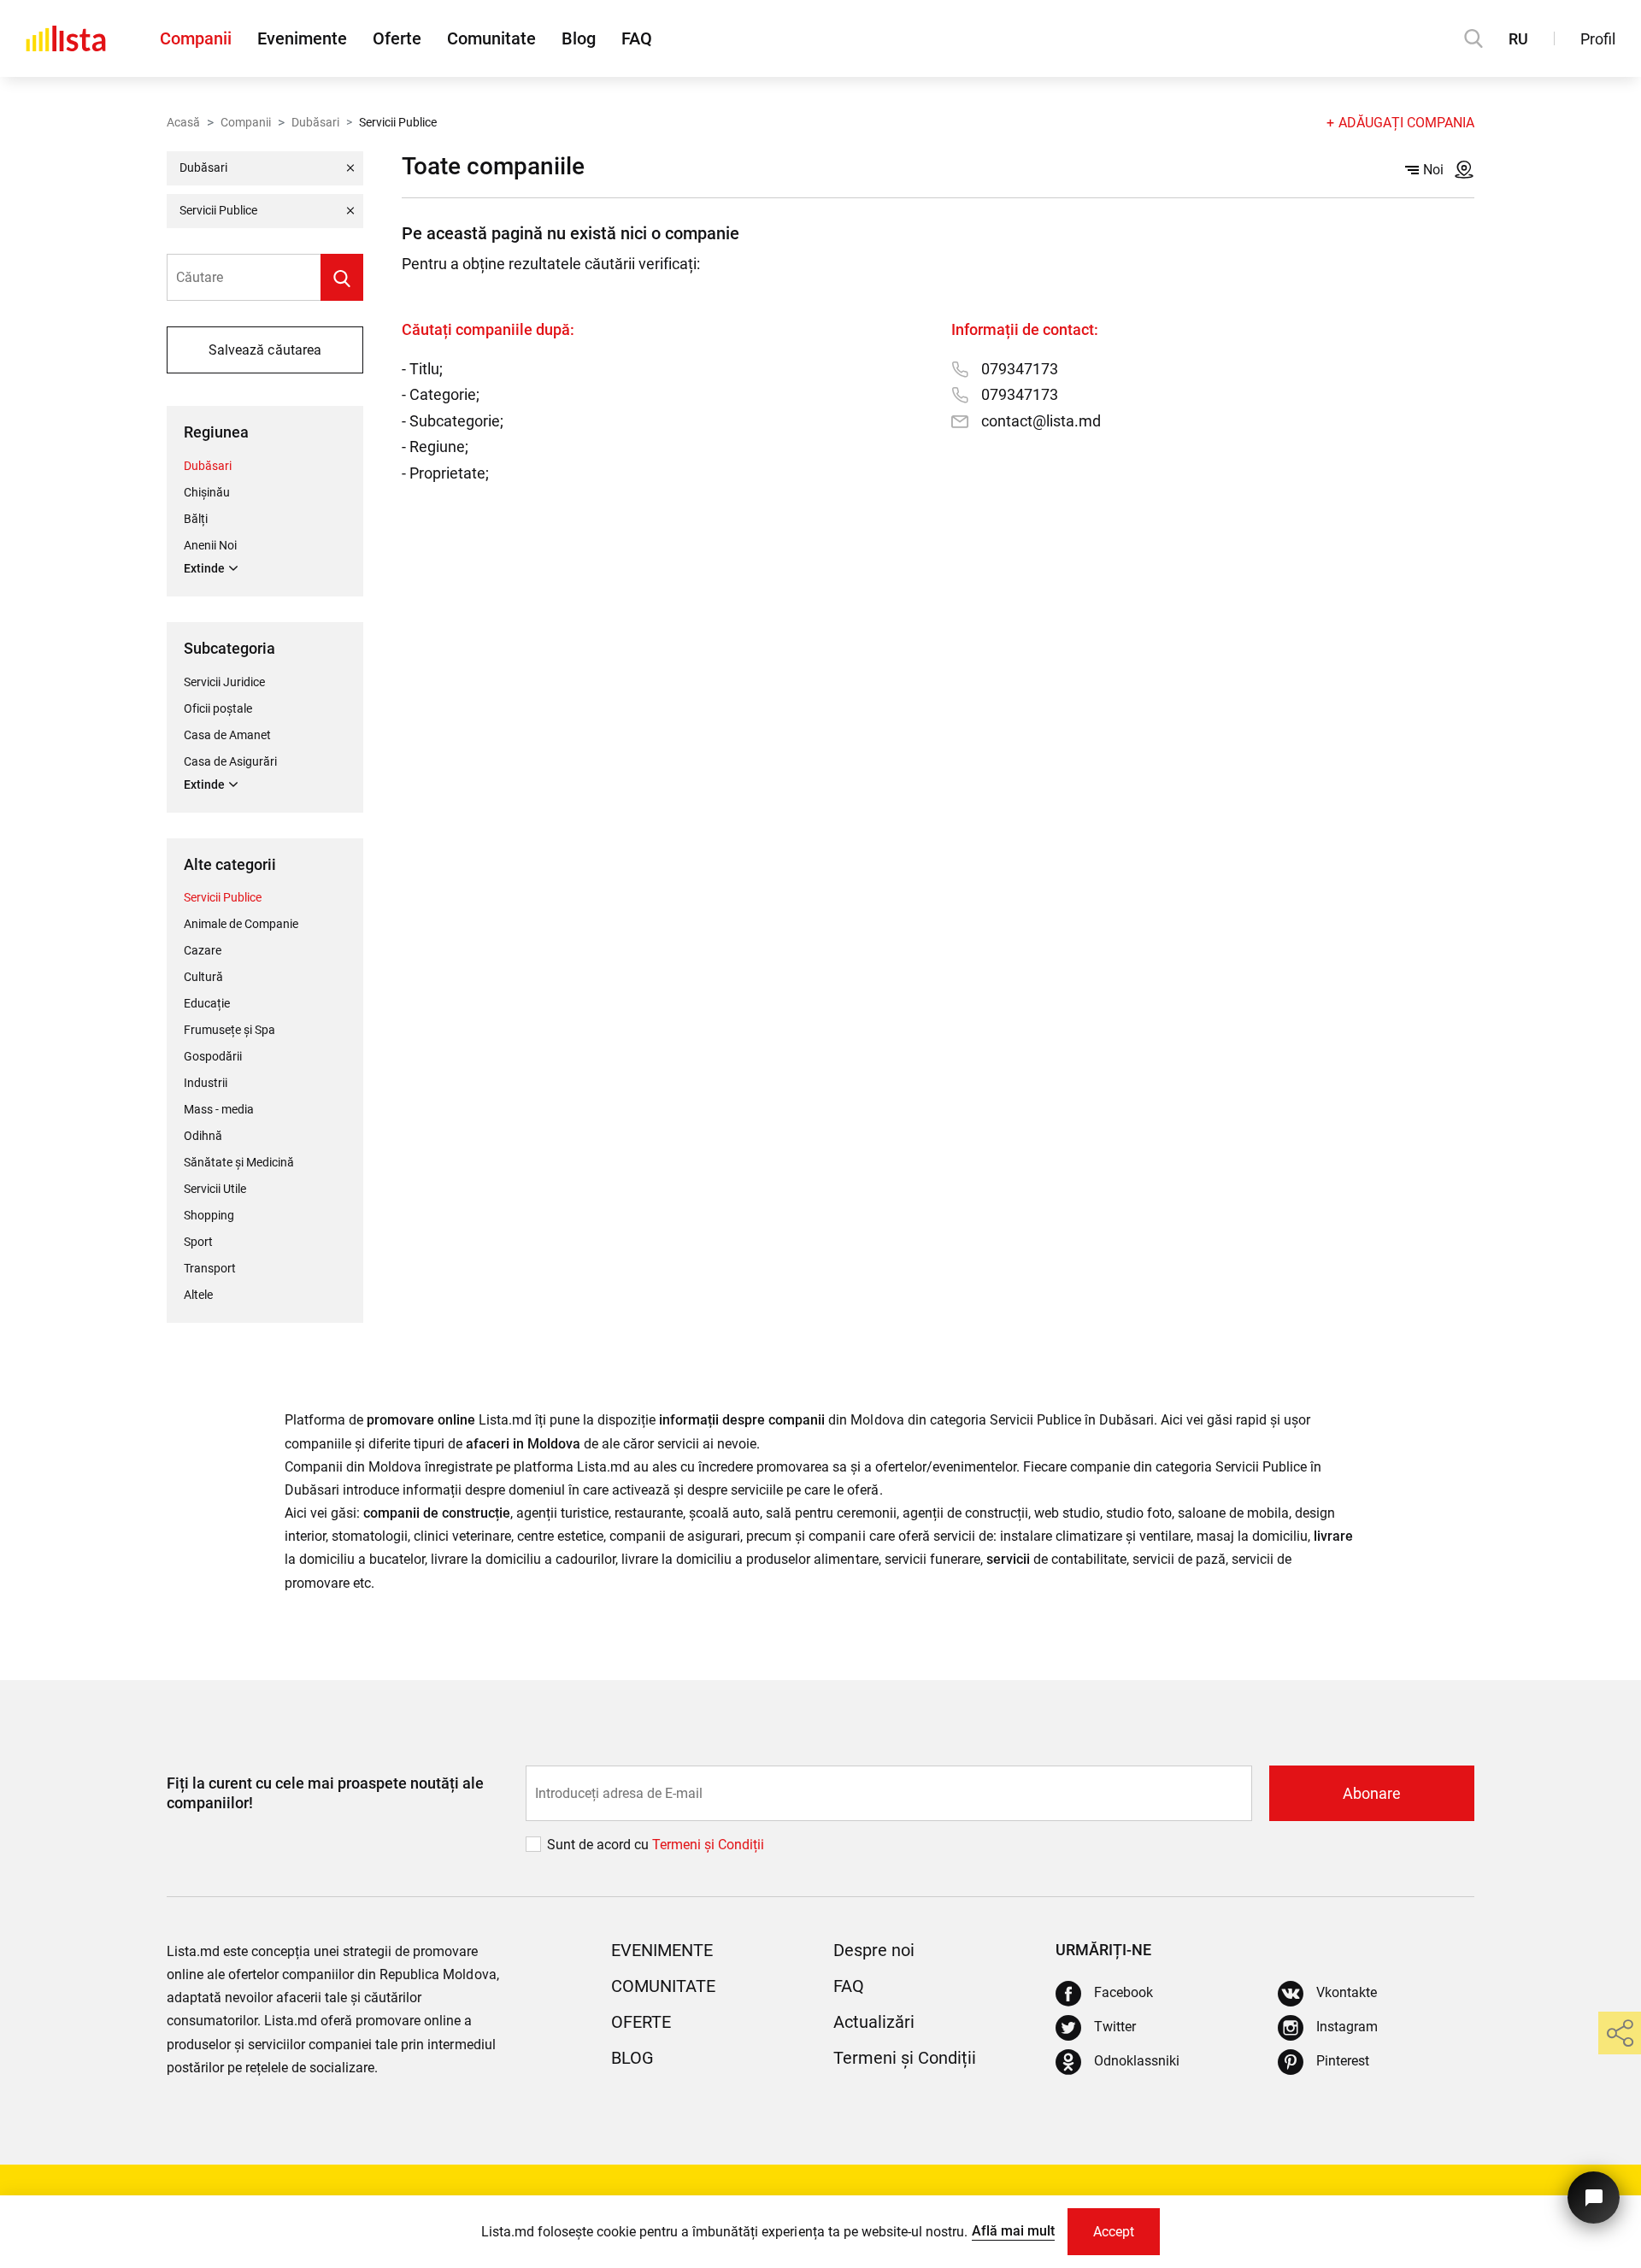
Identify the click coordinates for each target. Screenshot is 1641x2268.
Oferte (397, 38)
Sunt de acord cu (600, 1845)
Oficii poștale (218, 708)
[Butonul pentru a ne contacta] (1594, 2197)
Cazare (203, 950)
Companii (196, 38)
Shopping (209, 1215)
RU (1518, 39)
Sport (198, 1242)
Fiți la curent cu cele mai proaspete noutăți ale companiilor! (325, 1793)
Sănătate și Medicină (239, 1162)
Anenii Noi (210, 545)
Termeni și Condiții (905, 2058)
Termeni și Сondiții (708, 1845)
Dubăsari (315, 122)
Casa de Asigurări (230, 761)
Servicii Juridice (224, 682)
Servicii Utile (215, 1189)
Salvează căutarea (265, 350)
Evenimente (302, 38)
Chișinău (207, 492)
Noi (1433, 170)
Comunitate (491, 38)
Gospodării (213, 1056)
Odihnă (203, 1136)
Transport (210, 1268)
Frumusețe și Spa (229, 1030)
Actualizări (874, 2022)
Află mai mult (1013, 2231)
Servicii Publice (223, 897)
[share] (1620, 2033)
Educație (207, 1003)
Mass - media (219, 1109)
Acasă (183, 122)
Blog (579, 38)
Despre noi (874, 1950)
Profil (1598, 39)
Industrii (206, 1083)
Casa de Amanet (227, 735)
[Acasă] (66, 38)
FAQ (637, 38)
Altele (198, 1295)
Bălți (196, 519)
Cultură (203, 977)
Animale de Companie (241, 924)
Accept (1114, 2232)
